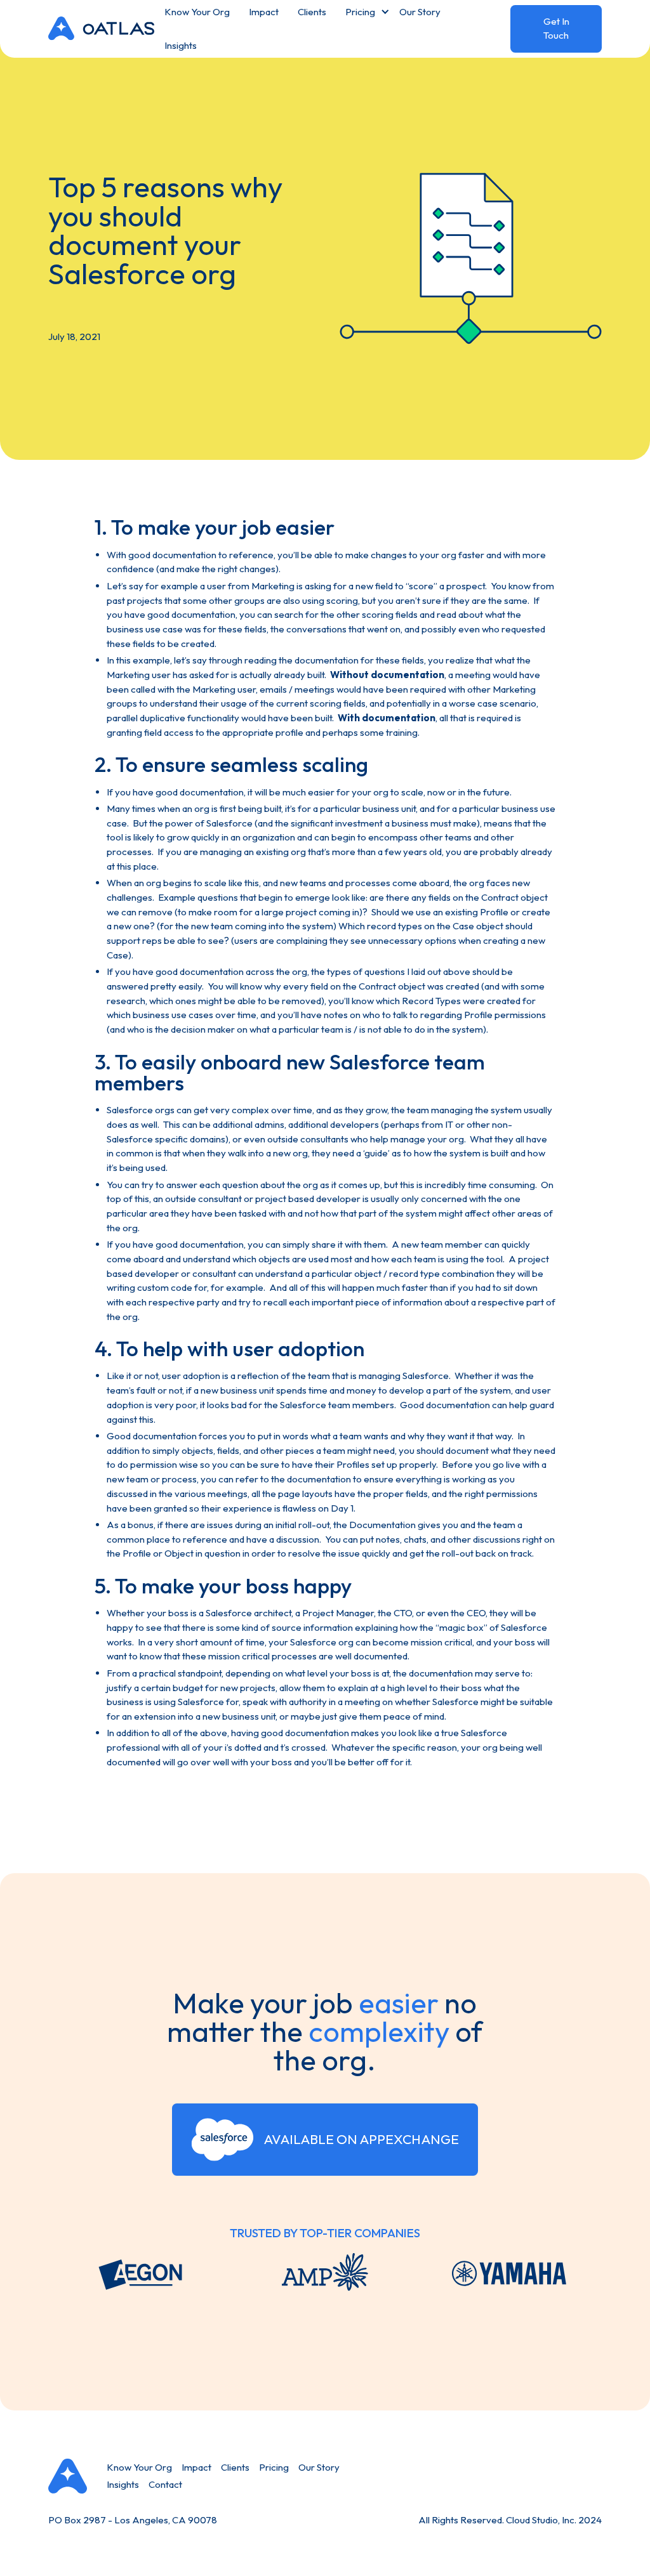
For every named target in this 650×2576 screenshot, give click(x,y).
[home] (102, 29)
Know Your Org (139, 2467)
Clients (235, 2467)
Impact (196, 2467)
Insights (181, 45)
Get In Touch (556, 29)
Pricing (274, 2467)
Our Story (319, 2467)
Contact (165, 2484)
